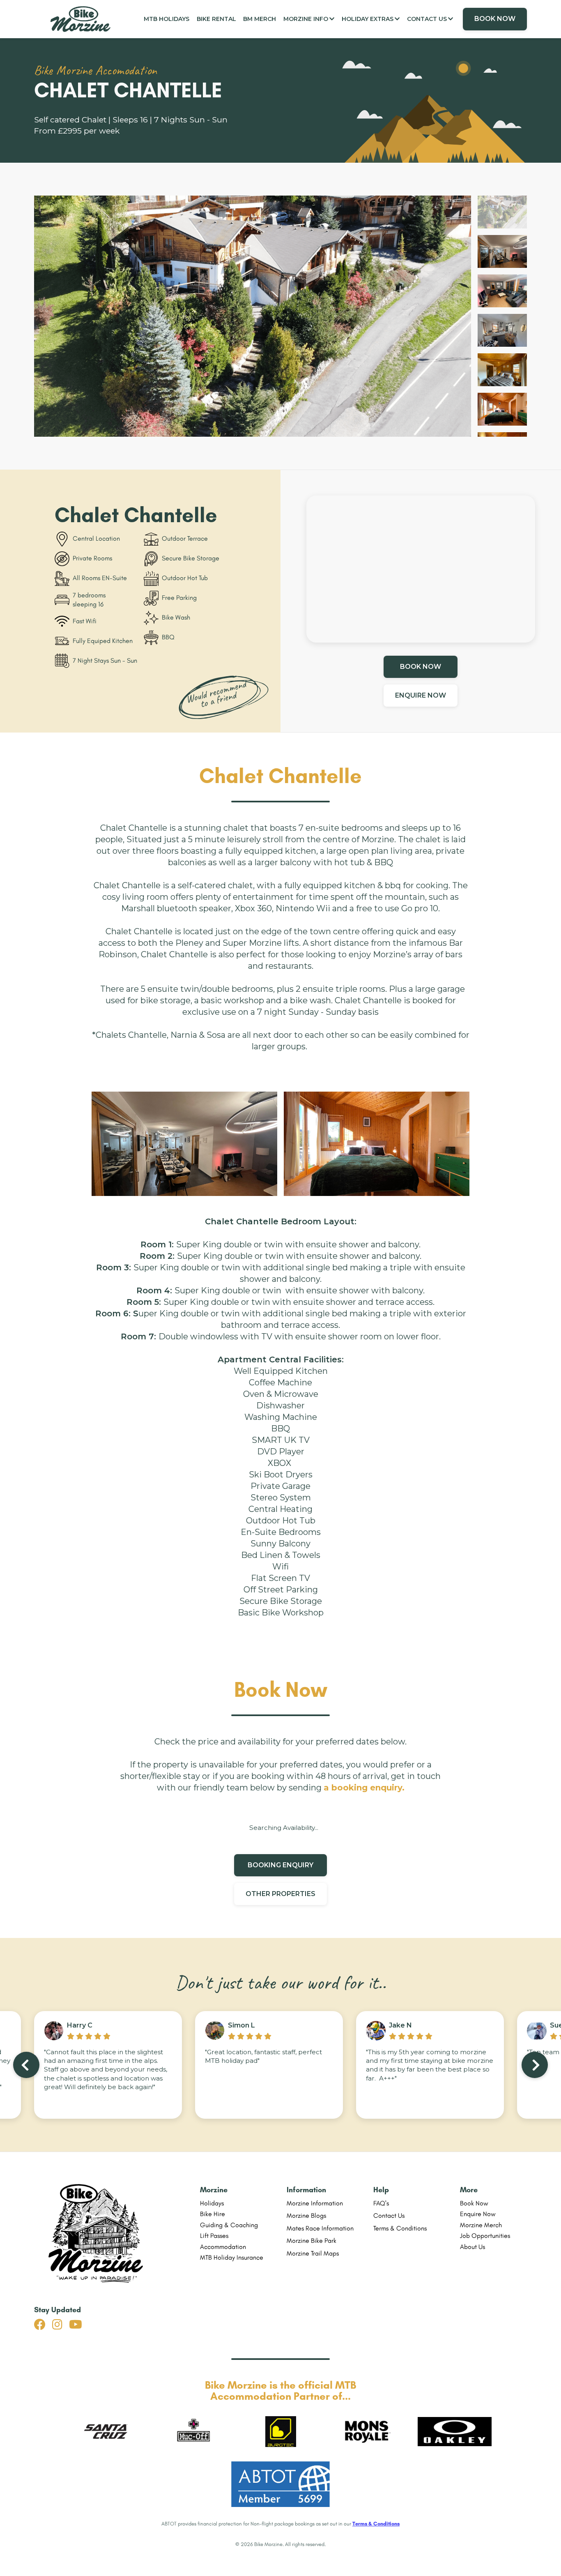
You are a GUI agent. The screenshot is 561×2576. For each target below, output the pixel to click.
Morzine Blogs (306, 2215)
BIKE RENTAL (216, 19)
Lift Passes (214, 2236)
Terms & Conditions (400, 2228)
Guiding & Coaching (229, 2225)
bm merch (260, 19)
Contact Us (389, 2215)
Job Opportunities (485, 2236)
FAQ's (381, 2203)
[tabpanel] (253, 319)
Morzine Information (315, 2203)
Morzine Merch (481, 2225)
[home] (83, 19)
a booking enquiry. (364, 1788)
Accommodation (223, 2247)
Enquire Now (478, 2214)
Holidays (212, 2203)
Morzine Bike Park (312, 2241)
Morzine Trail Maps (313, 2253)
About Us (472, 2247)
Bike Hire (213, 2214)
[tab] (502, 212)
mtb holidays (167, 19)
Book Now (474, 2203)
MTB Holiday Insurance (232, 2257)
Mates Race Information (320, 2228)
